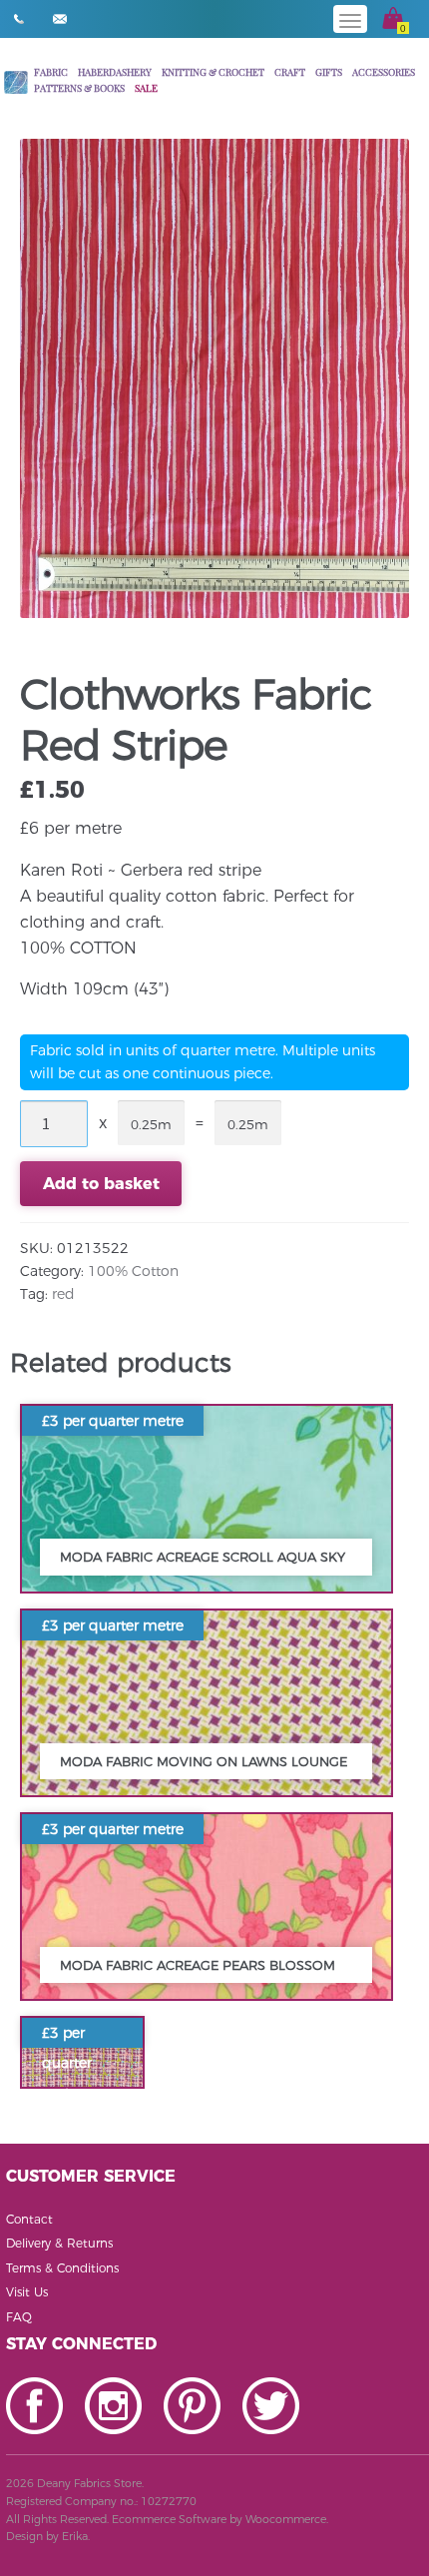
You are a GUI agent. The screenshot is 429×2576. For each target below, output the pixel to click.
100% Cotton (133, 1271)
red (63, 1294)
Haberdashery (115, 71)
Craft (290, 71)
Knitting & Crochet (213, 71)
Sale (146, 87)
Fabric (51, 71)
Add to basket (101, 1184)
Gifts (329, 71)
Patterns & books (79, 87)
